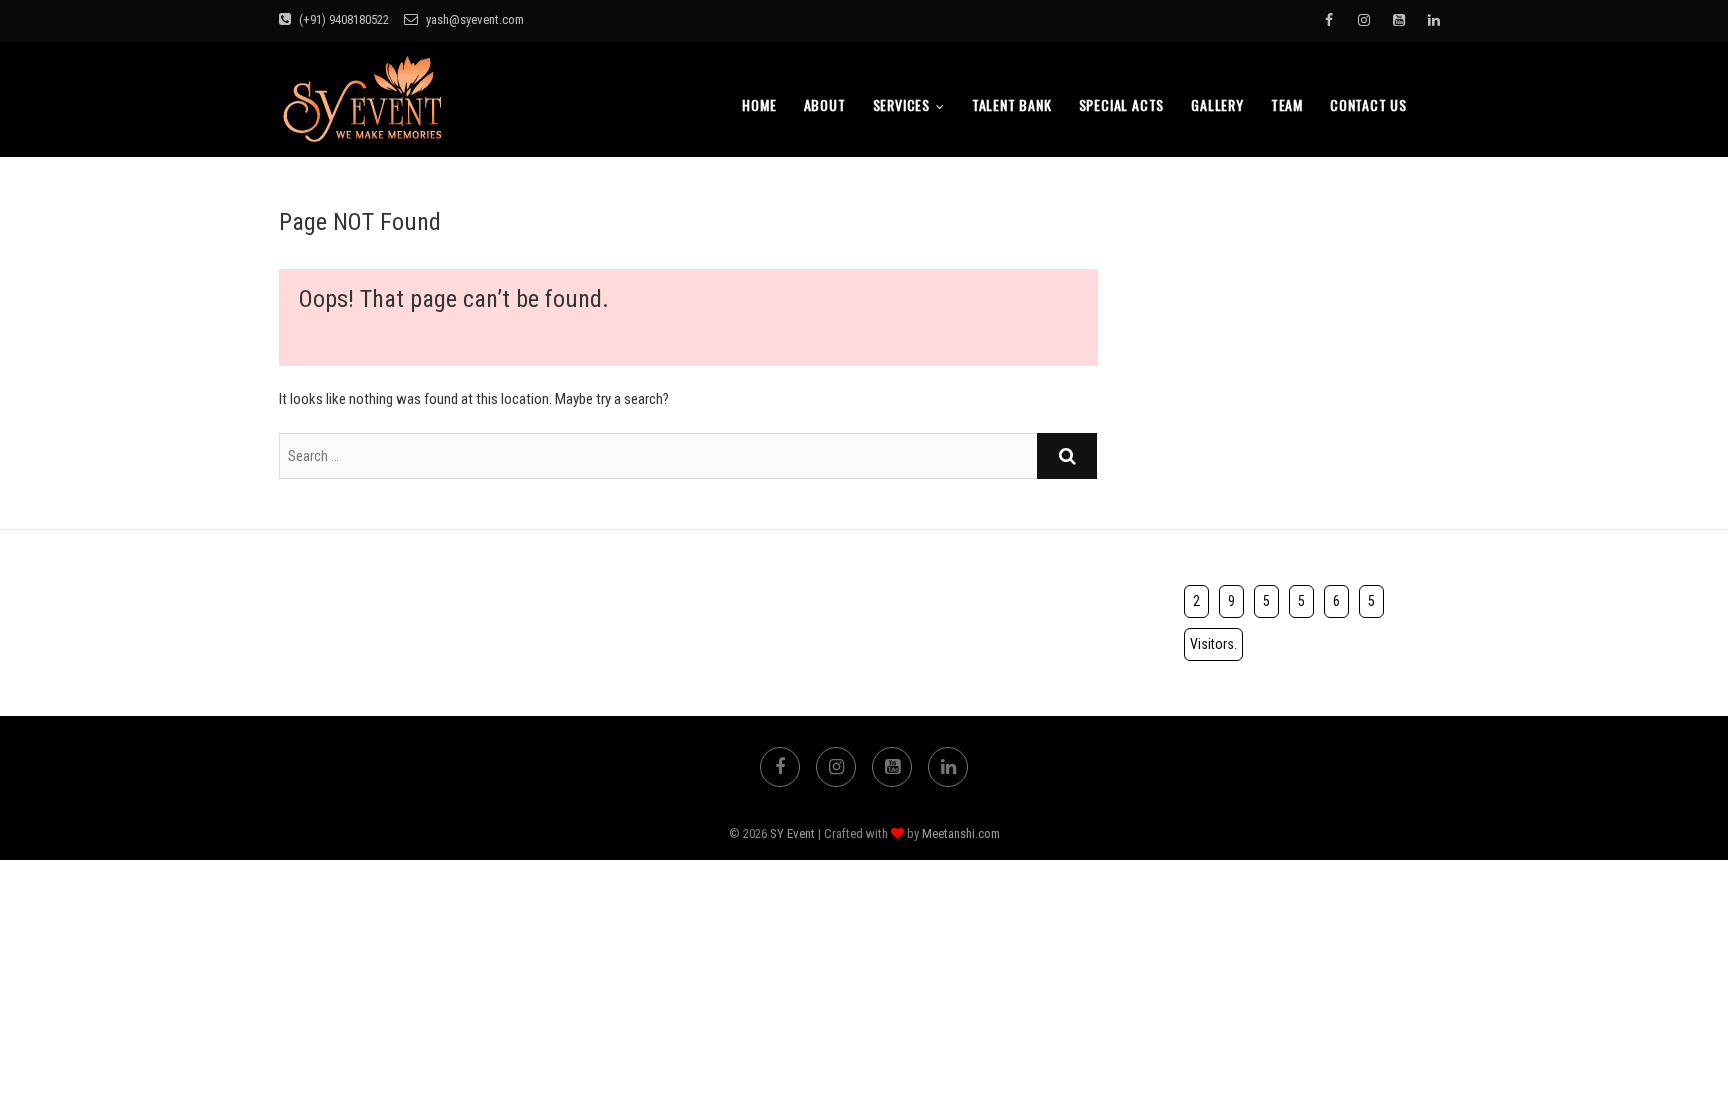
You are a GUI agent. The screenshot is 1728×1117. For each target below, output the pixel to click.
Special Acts (1122, 104)
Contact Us (1368, 104)
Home (759, 104)
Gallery (1217, 104)
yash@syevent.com (473, 19)
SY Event (792, 833)
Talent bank (1012, 104)
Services (901, 104)
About (825, 104)
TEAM (1287, 104)
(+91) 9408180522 (342, 19)
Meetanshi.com (961, 833)
